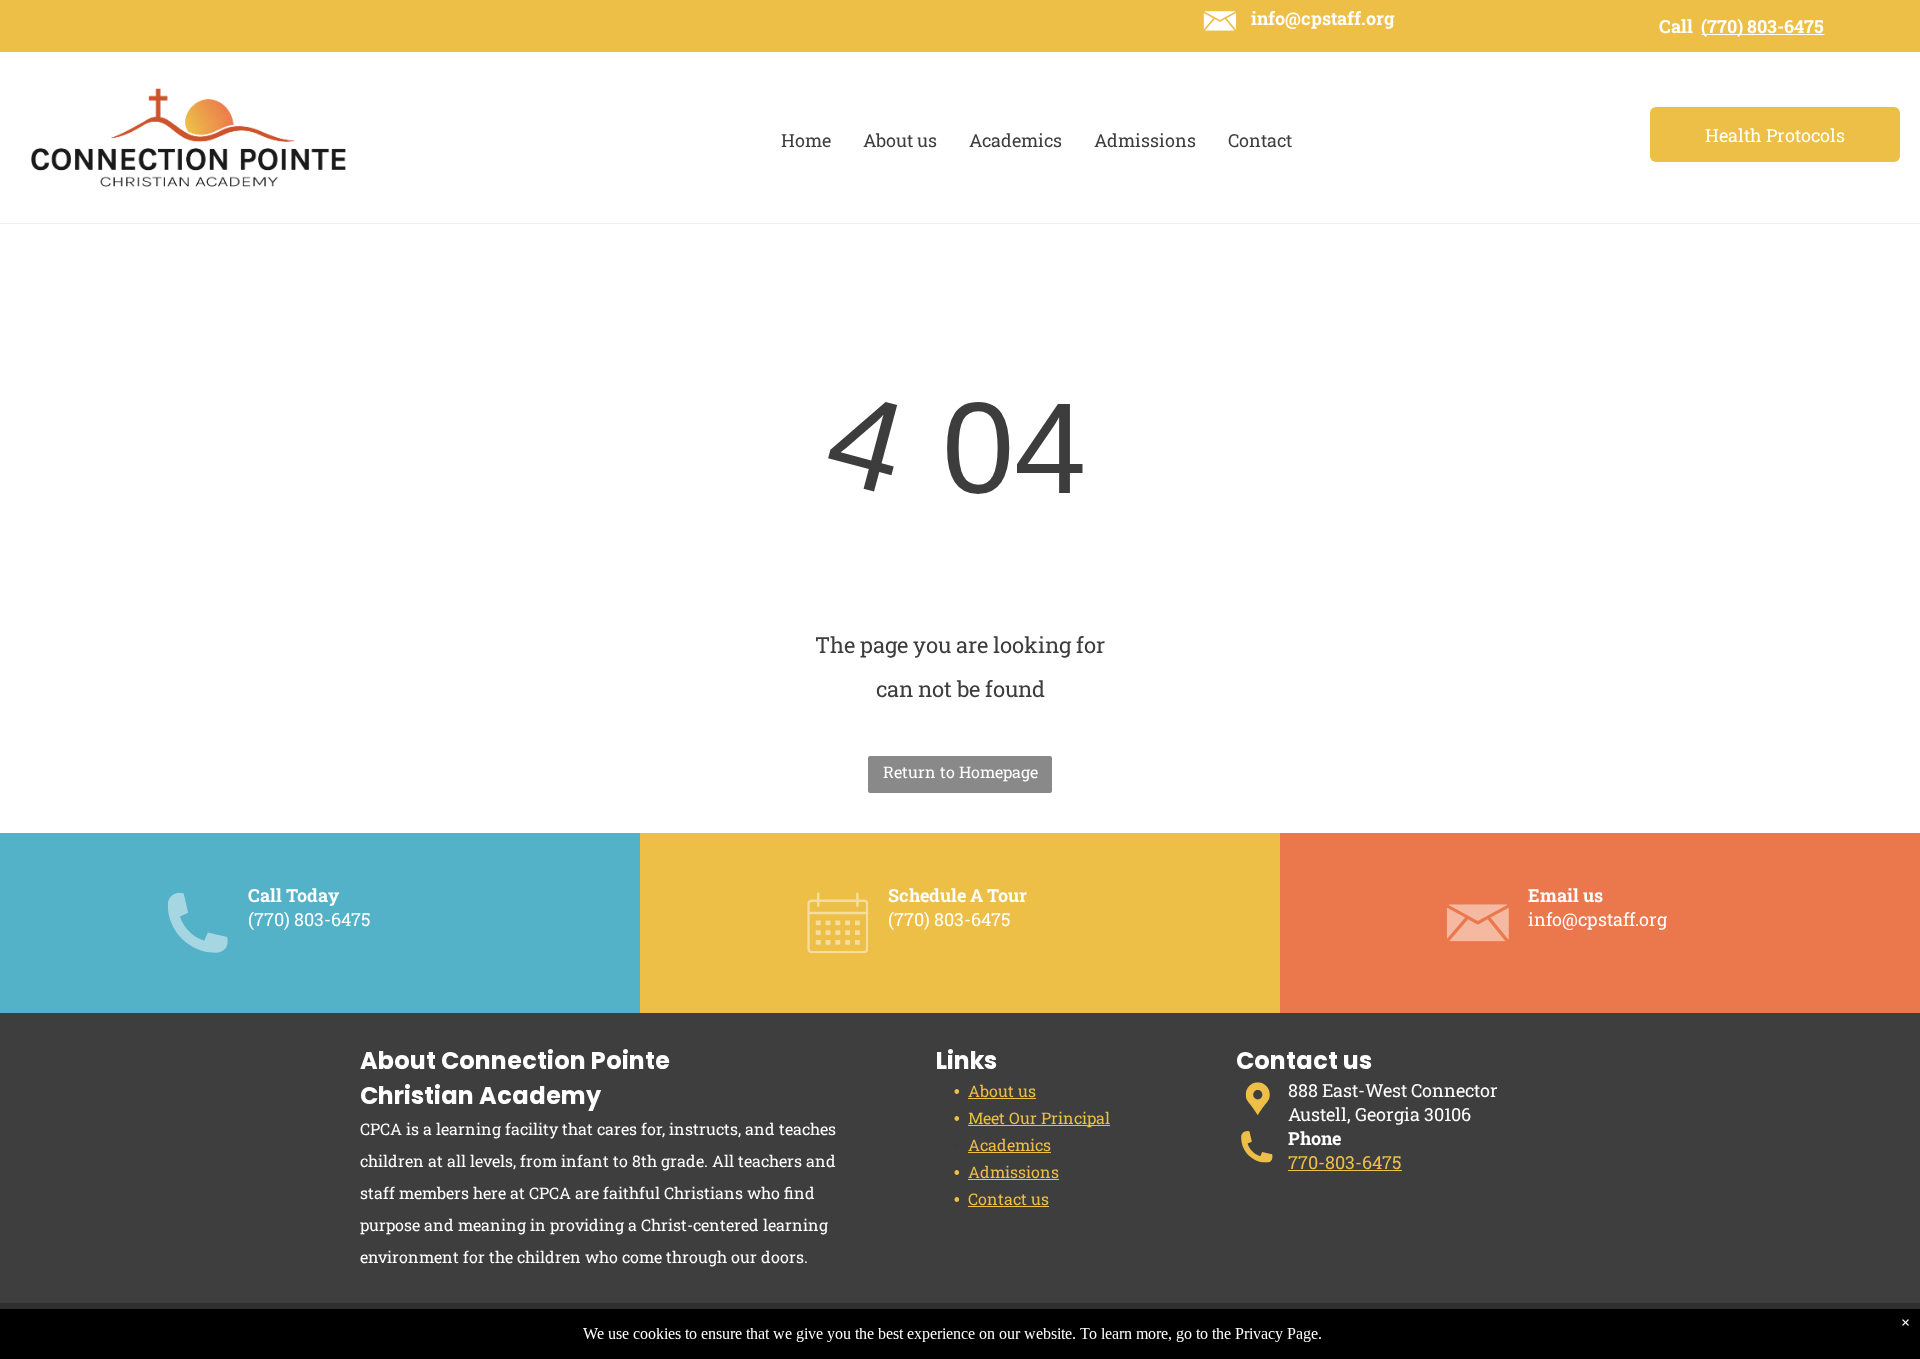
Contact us (1008, 1198)
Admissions (1145, 140)
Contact (1260, 140)
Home (806, 140)
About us (900, 140)
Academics (1015, 140)
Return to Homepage (960, 771)
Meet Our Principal (1039, 1117)
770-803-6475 (1345, 1162)
